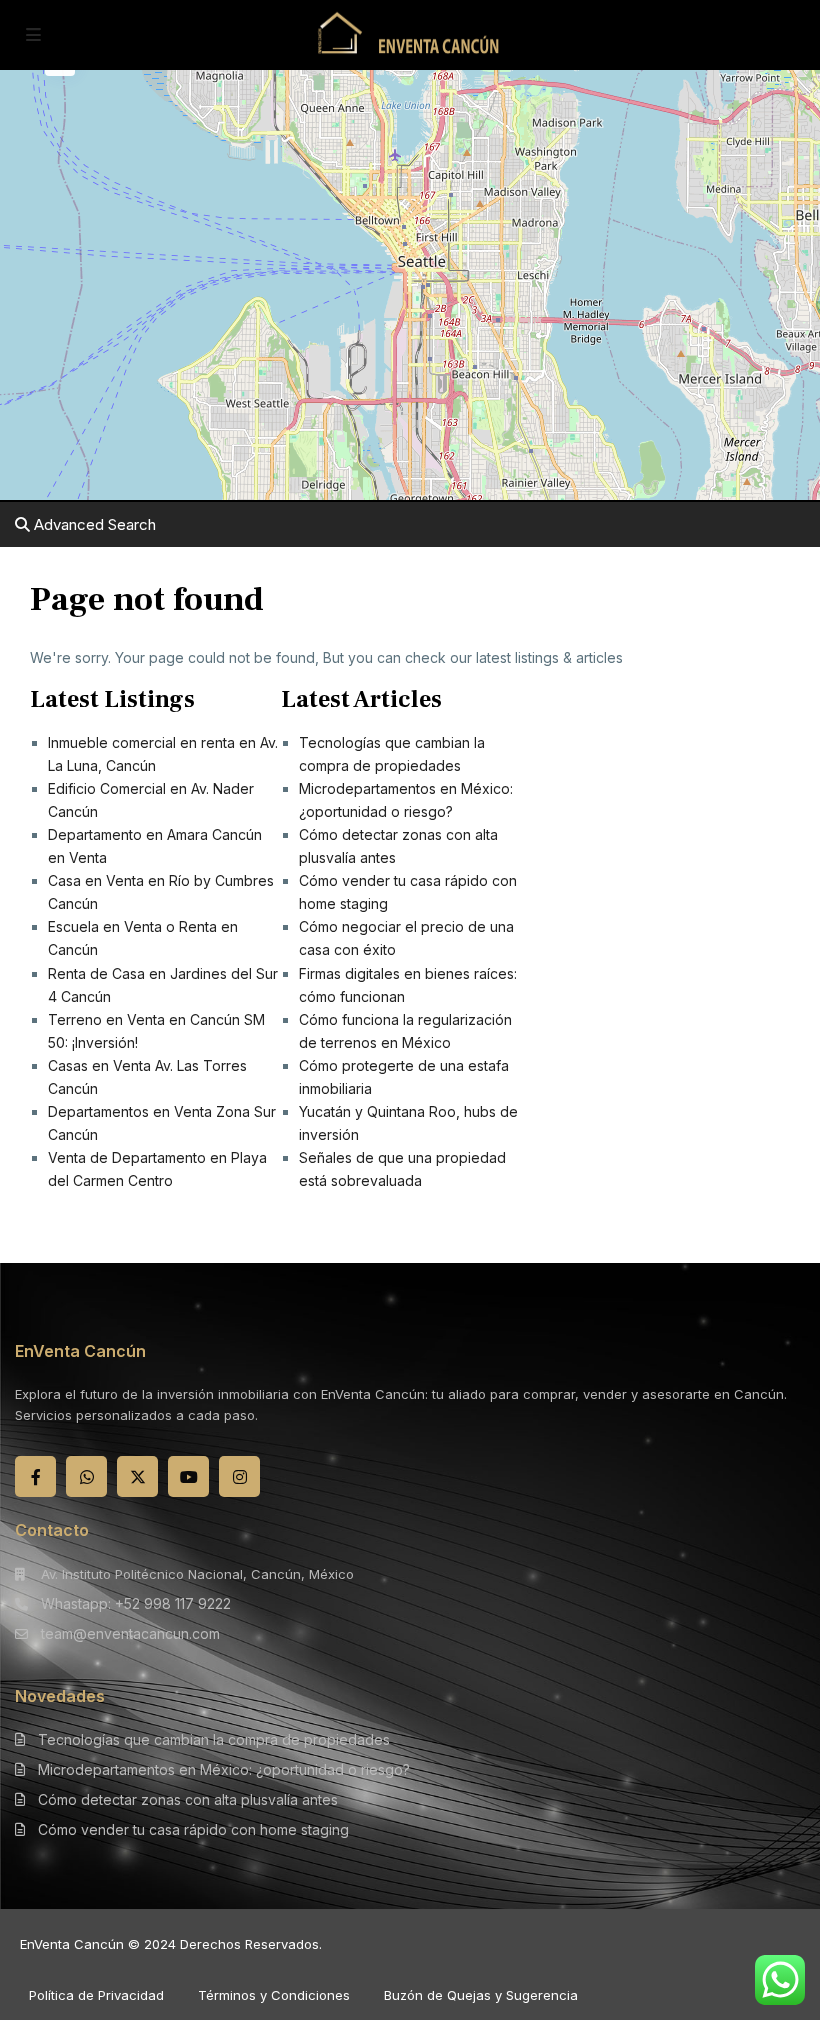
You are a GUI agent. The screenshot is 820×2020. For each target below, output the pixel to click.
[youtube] (188, 1476)
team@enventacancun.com (130, 1633)
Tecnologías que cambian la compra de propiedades (214, 1739)
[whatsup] (86, 1476)
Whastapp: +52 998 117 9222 (136, 1603)
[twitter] (137, 1476)
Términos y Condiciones (274, 1995)
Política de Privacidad (96, 1995)
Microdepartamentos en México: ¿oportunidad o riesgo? (224, 1769)
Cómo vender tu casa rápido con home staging (193, 1829)
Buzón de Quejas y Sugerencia (481, 1995)
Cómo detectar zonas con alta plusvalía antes (188, 1799)
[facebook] (35, 1476)
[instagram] (239, 1476)
